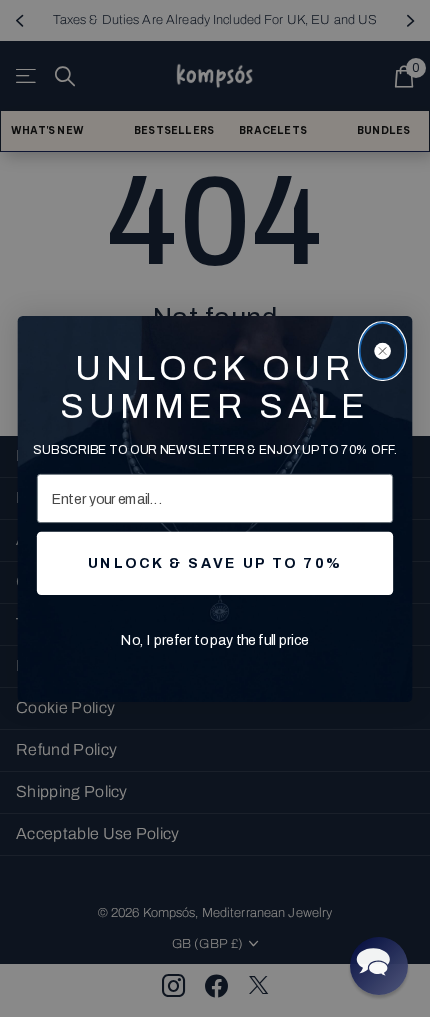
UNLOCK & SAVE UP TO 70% (215, 562)
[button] (379, 966)
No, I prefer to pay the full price (215, 639)
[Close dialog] (383, 350)
